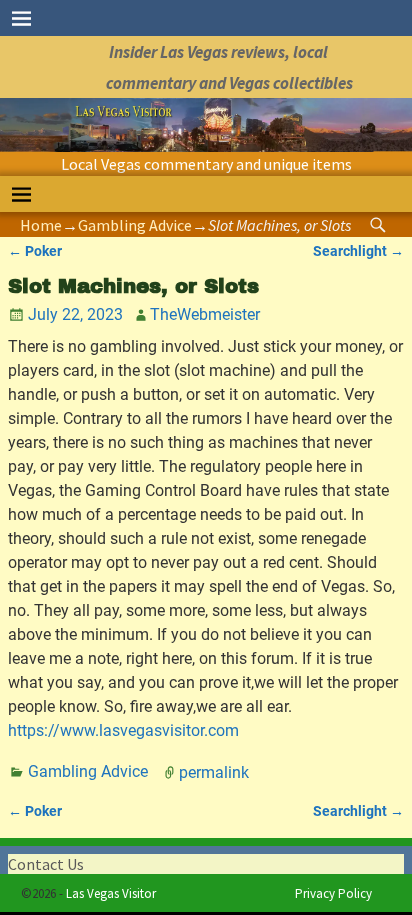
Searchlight (358, 251)
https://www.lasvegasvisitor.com (123, 730)
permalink (214, 771)
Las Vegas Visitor (111, 893)
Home (41, 225)
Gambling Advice (135, 225)
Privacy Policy (333, 893)
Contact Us (46, 864)
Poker (35, 251)
